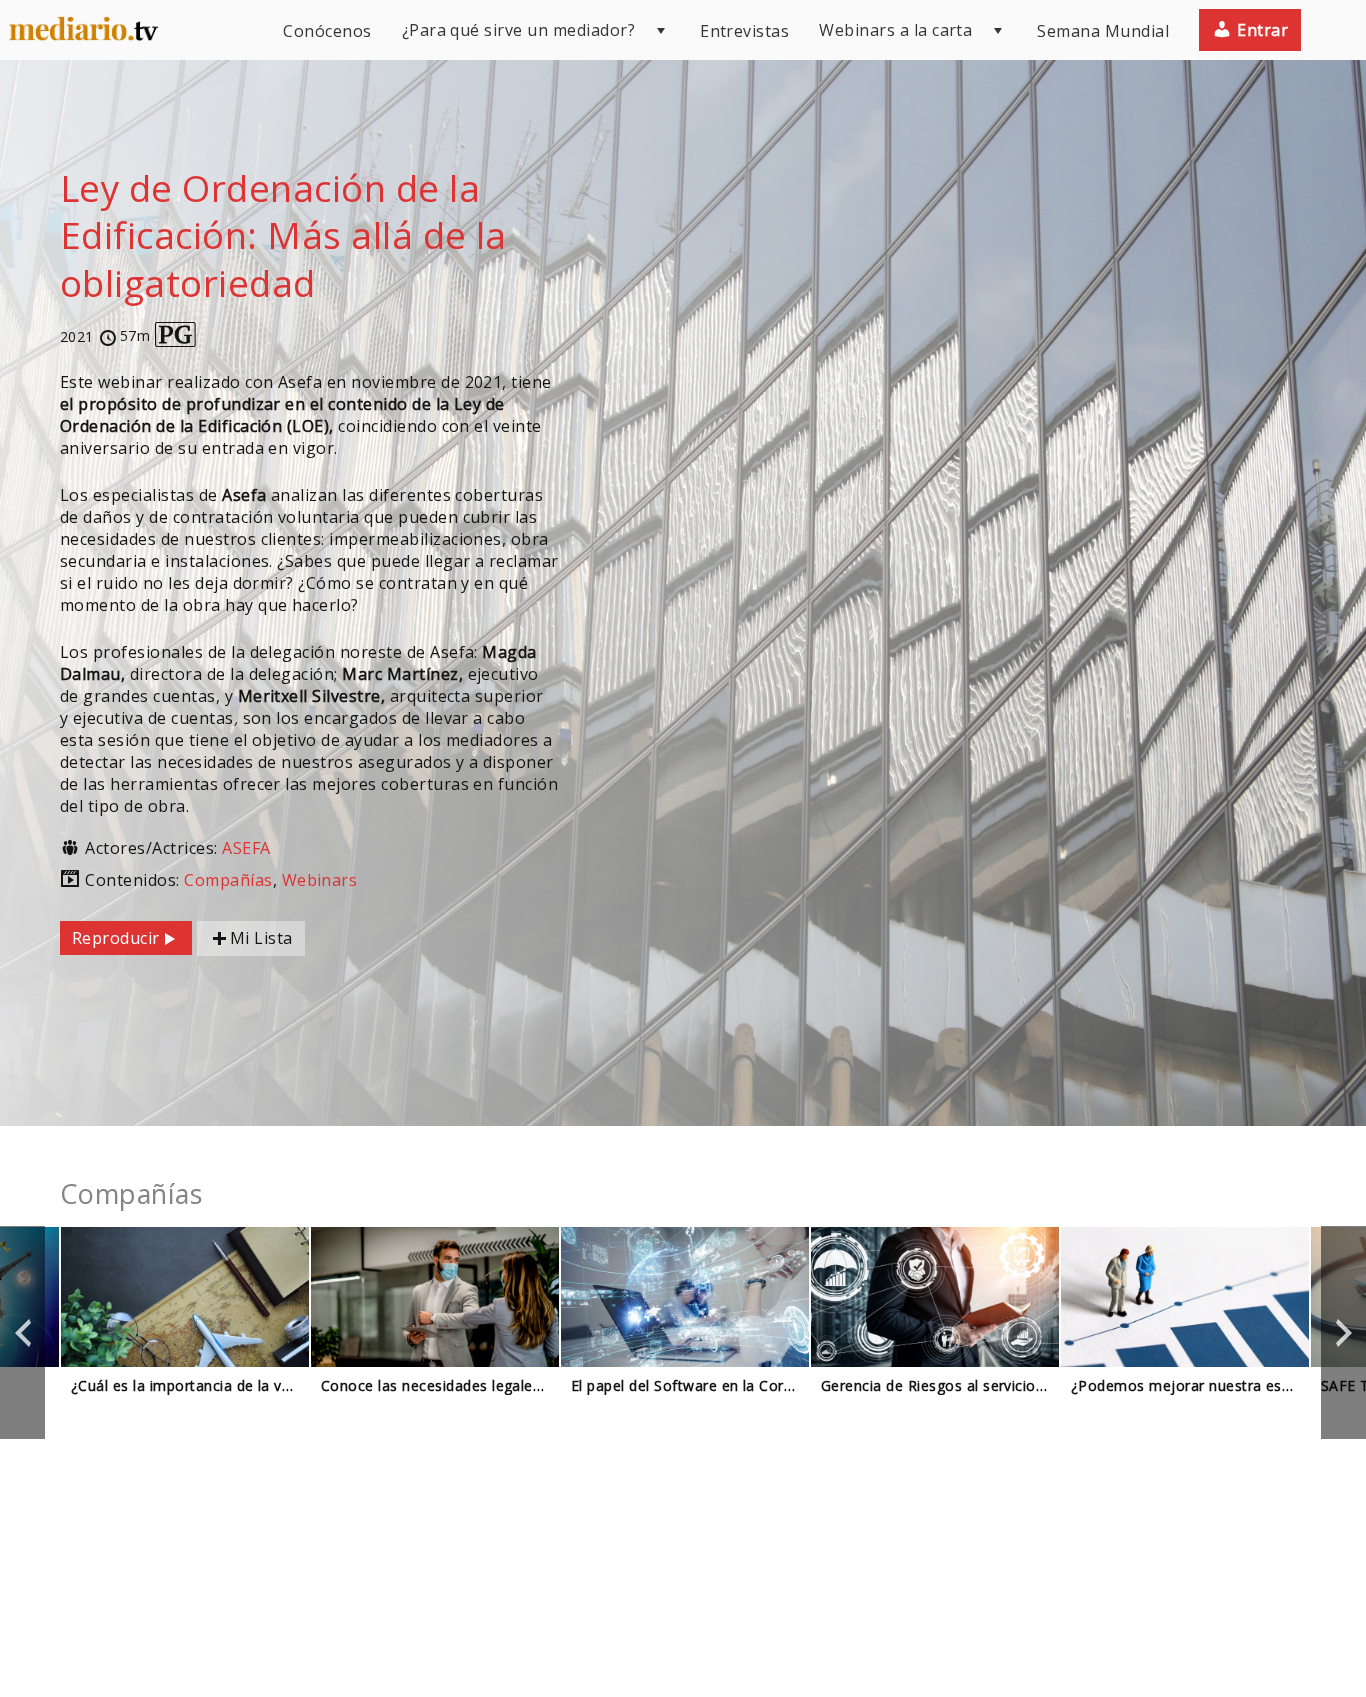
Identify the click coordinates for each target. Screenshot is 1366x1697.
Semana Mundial (1103, 31)
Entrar (1260, 30)
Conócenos (327, 31)
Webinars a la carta (895, 30)
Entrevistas (744, 31)
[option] (185, 1332)
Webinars (320, 880)
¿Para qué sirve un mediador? (518, 30)
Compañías (228, 880)
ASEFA (246, 848)
